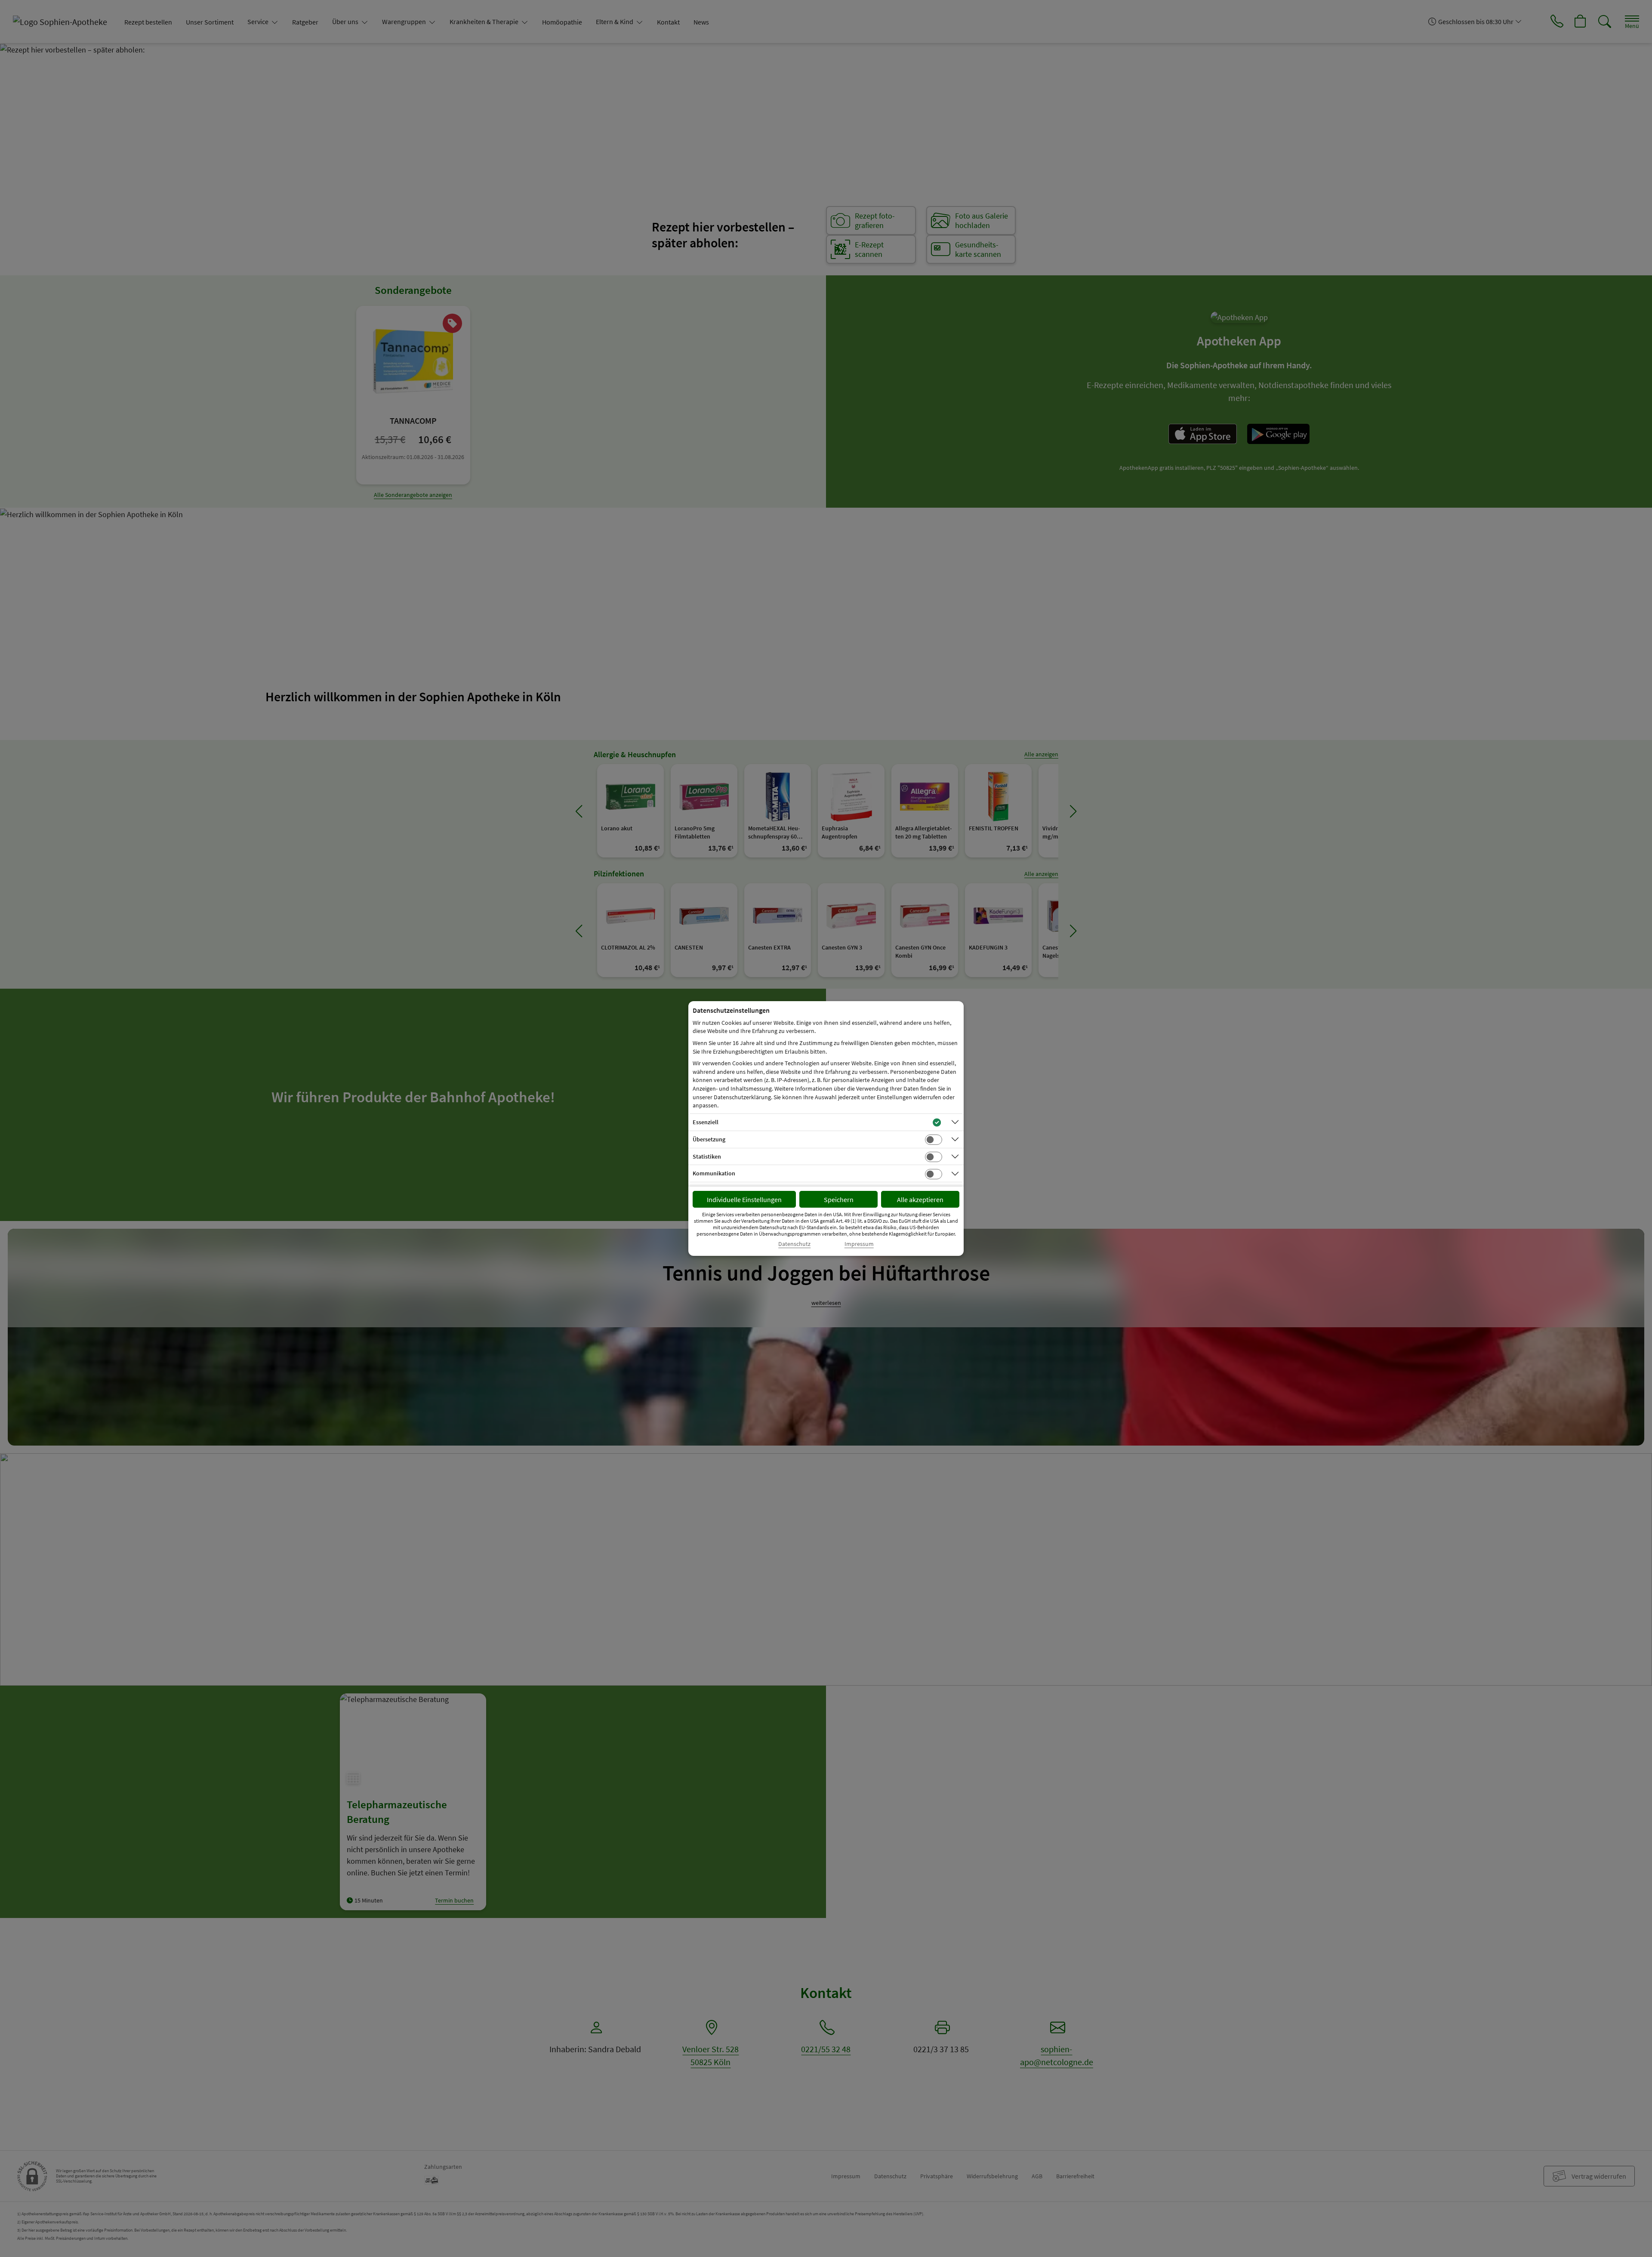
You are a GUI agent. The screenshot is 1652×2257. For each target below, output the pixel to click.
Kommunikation (714, 1173)
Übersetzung (709, 1139)
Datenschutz (794, 1244)
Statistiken (707, 1156)
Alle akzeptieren (920, 1199)
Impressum (859, 1244)
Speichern (839, 1199)
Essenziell (706, 1122)
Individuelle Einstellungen (744, 1199)
